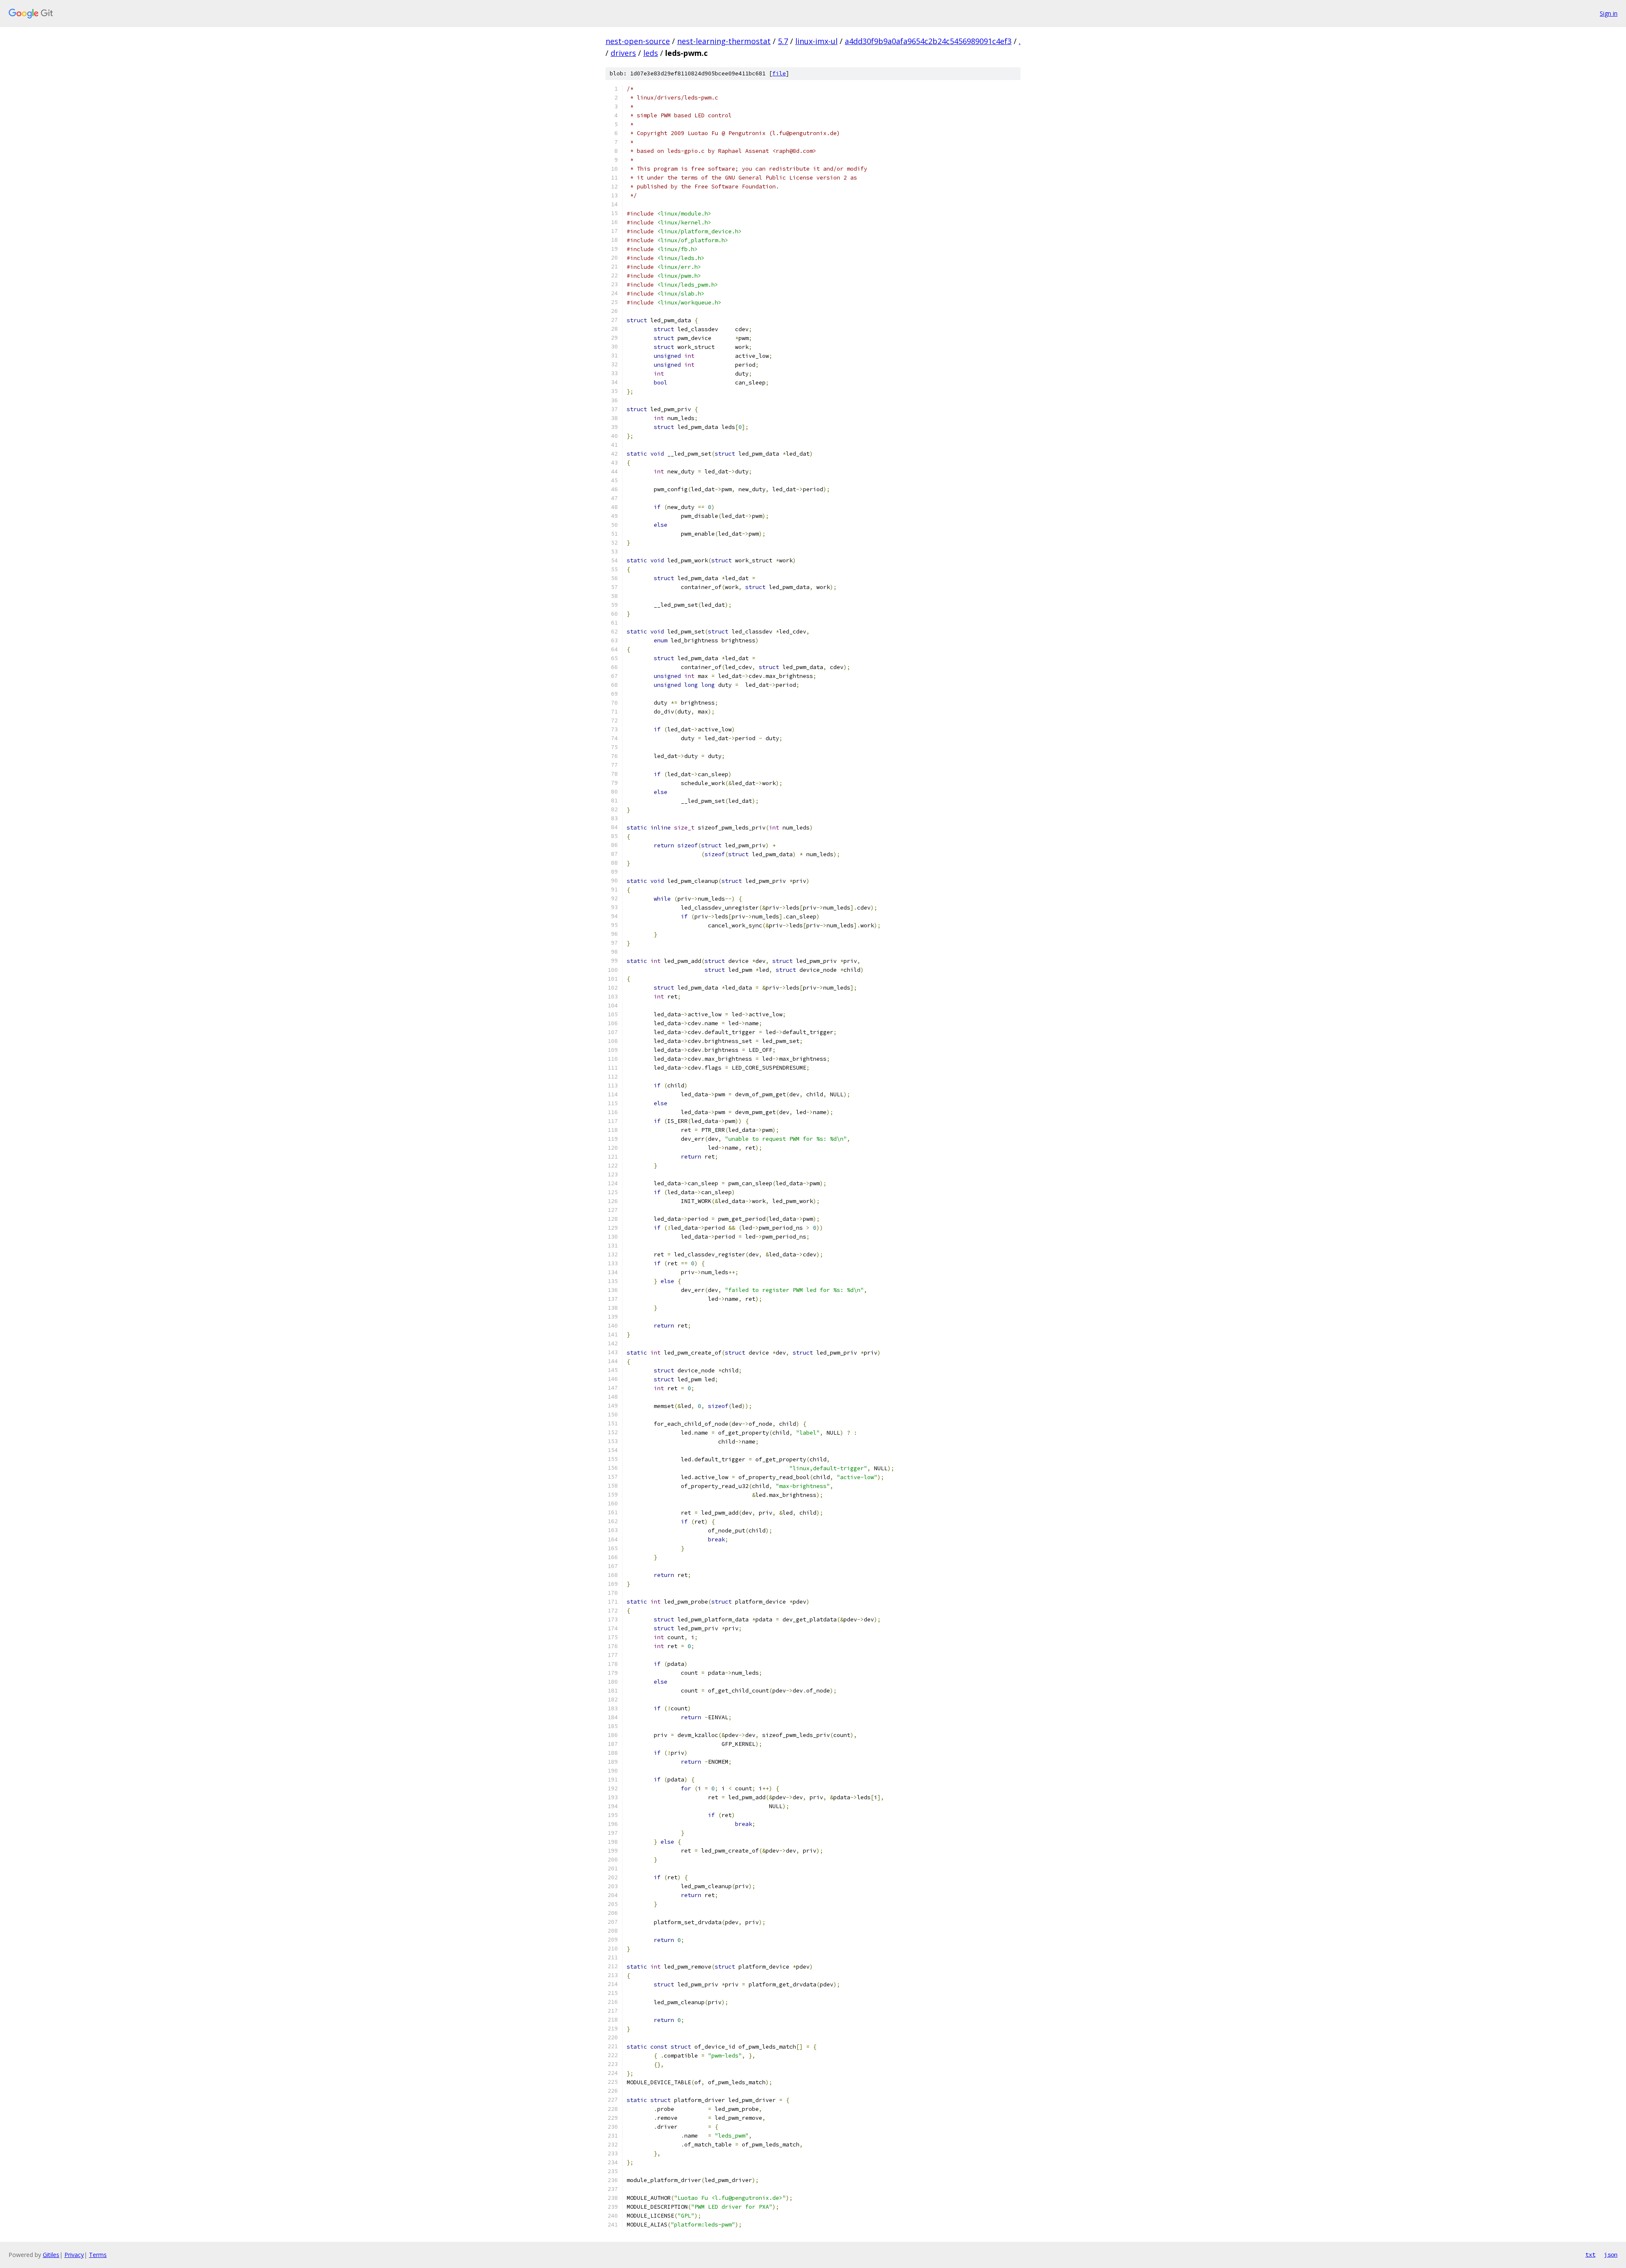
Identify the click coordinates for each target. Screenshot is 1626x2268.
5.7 (783, 41)
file (779, 73)
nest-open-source (638, 41)
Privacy (74, 2255)
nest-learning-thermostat (724, 41)
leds (651, 53)
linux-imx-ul (816, 41)
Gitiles (51, 2255)
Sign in (1609, 13)
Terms (98, 2255)
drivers (623, 53)
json (1611, 2254)
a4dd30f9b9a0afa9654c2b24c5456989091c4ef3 (928, 41)
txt (1590, 2254)
